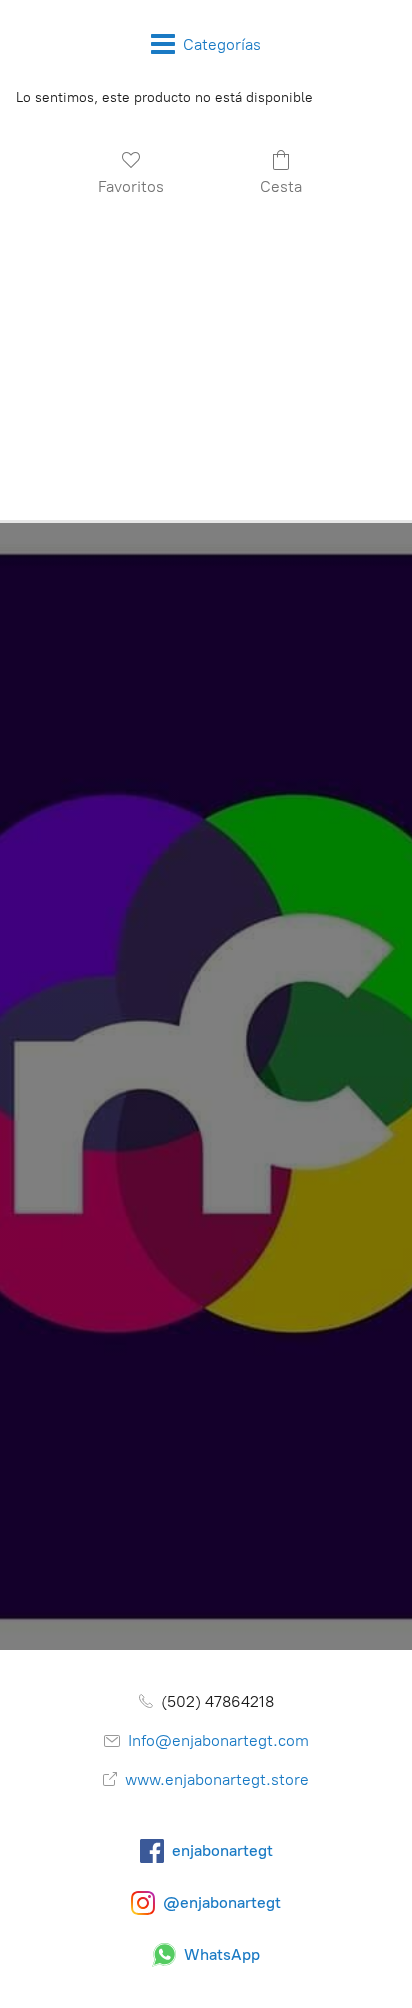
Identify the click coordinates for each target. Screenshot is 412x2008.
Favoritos (131, 186)
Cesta (281, 186)
